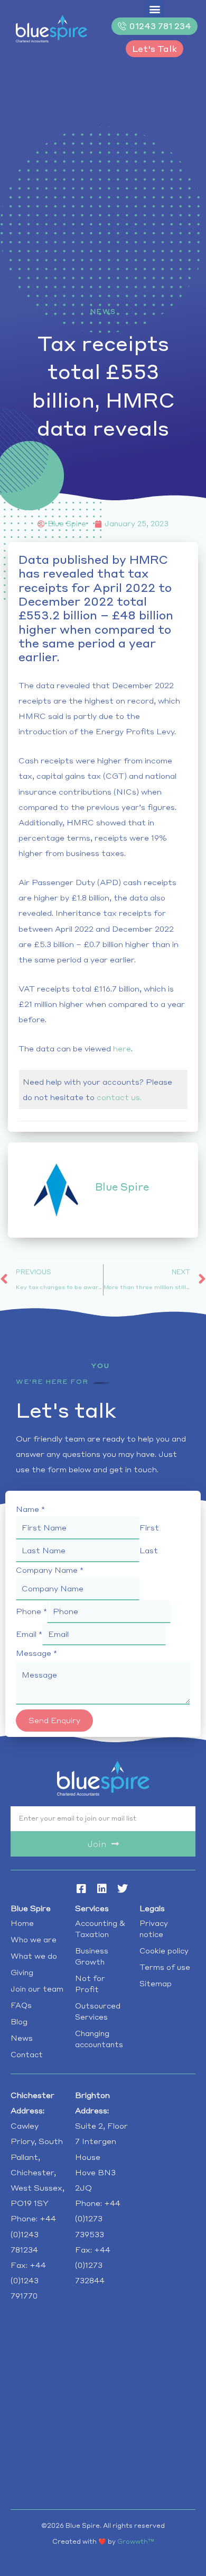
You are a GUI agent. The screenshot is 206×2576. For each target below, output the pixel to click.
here (122, 1048)
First (149, 1528)
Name (30, 1509)
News (103, 312)
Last (149, 1550)
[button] (154, 9)
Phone (31, 1611)
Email (29, 1634)
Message (36, 1653)
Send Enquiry (54, 1720)
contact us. (119, 1097)
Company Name (50, 1570)
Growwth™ (136, 2541)
